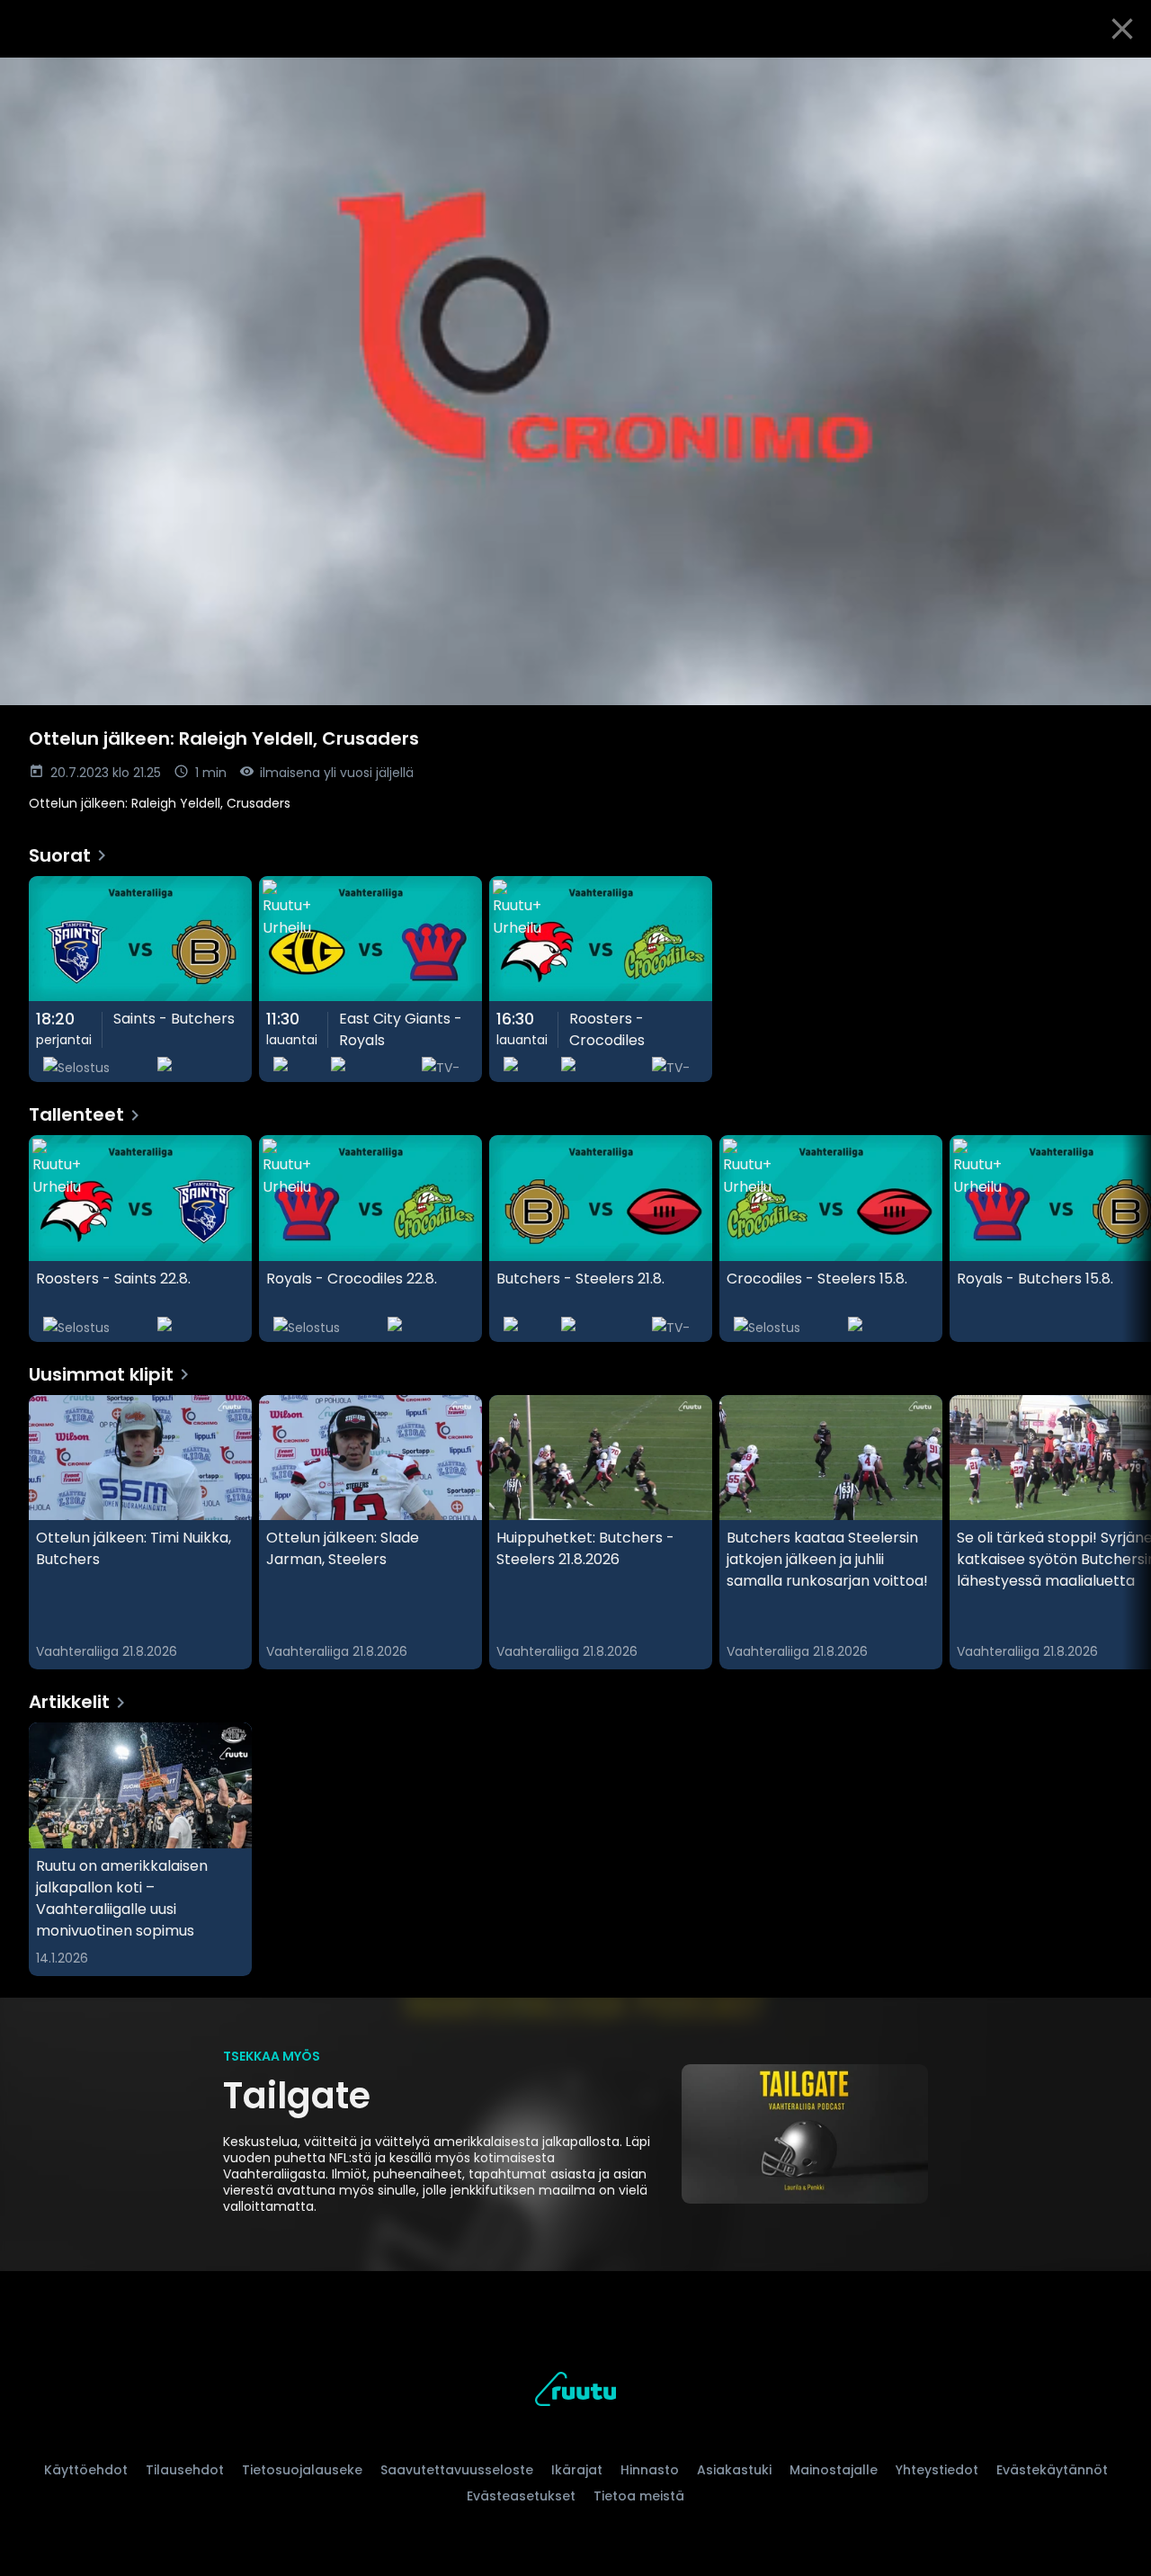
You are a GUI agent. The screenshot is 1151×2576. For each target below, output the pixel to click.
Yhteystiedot (937, 2470)
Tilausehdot (185, 2470)
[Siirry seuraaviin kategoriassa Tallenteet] (1122, 1239)
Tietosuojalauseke (302, 2470)
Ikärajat (577, 2470)
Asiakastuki (734, 2470)
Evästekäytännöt (1052, 2470)
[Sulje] (1122, 29)
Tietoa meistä (639, 2496)
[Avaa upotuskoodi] (1117, 78)
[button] (575, 381)
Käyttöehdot (86, 2470)
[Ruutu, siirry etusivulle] (575, 2392)
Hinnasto (650, 2470)
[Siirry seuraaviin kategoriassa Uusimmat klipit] (1122, 1533)
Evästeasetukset (521, 2496)
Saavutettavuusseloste (457, 2470)
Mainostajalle (834, 2470)
